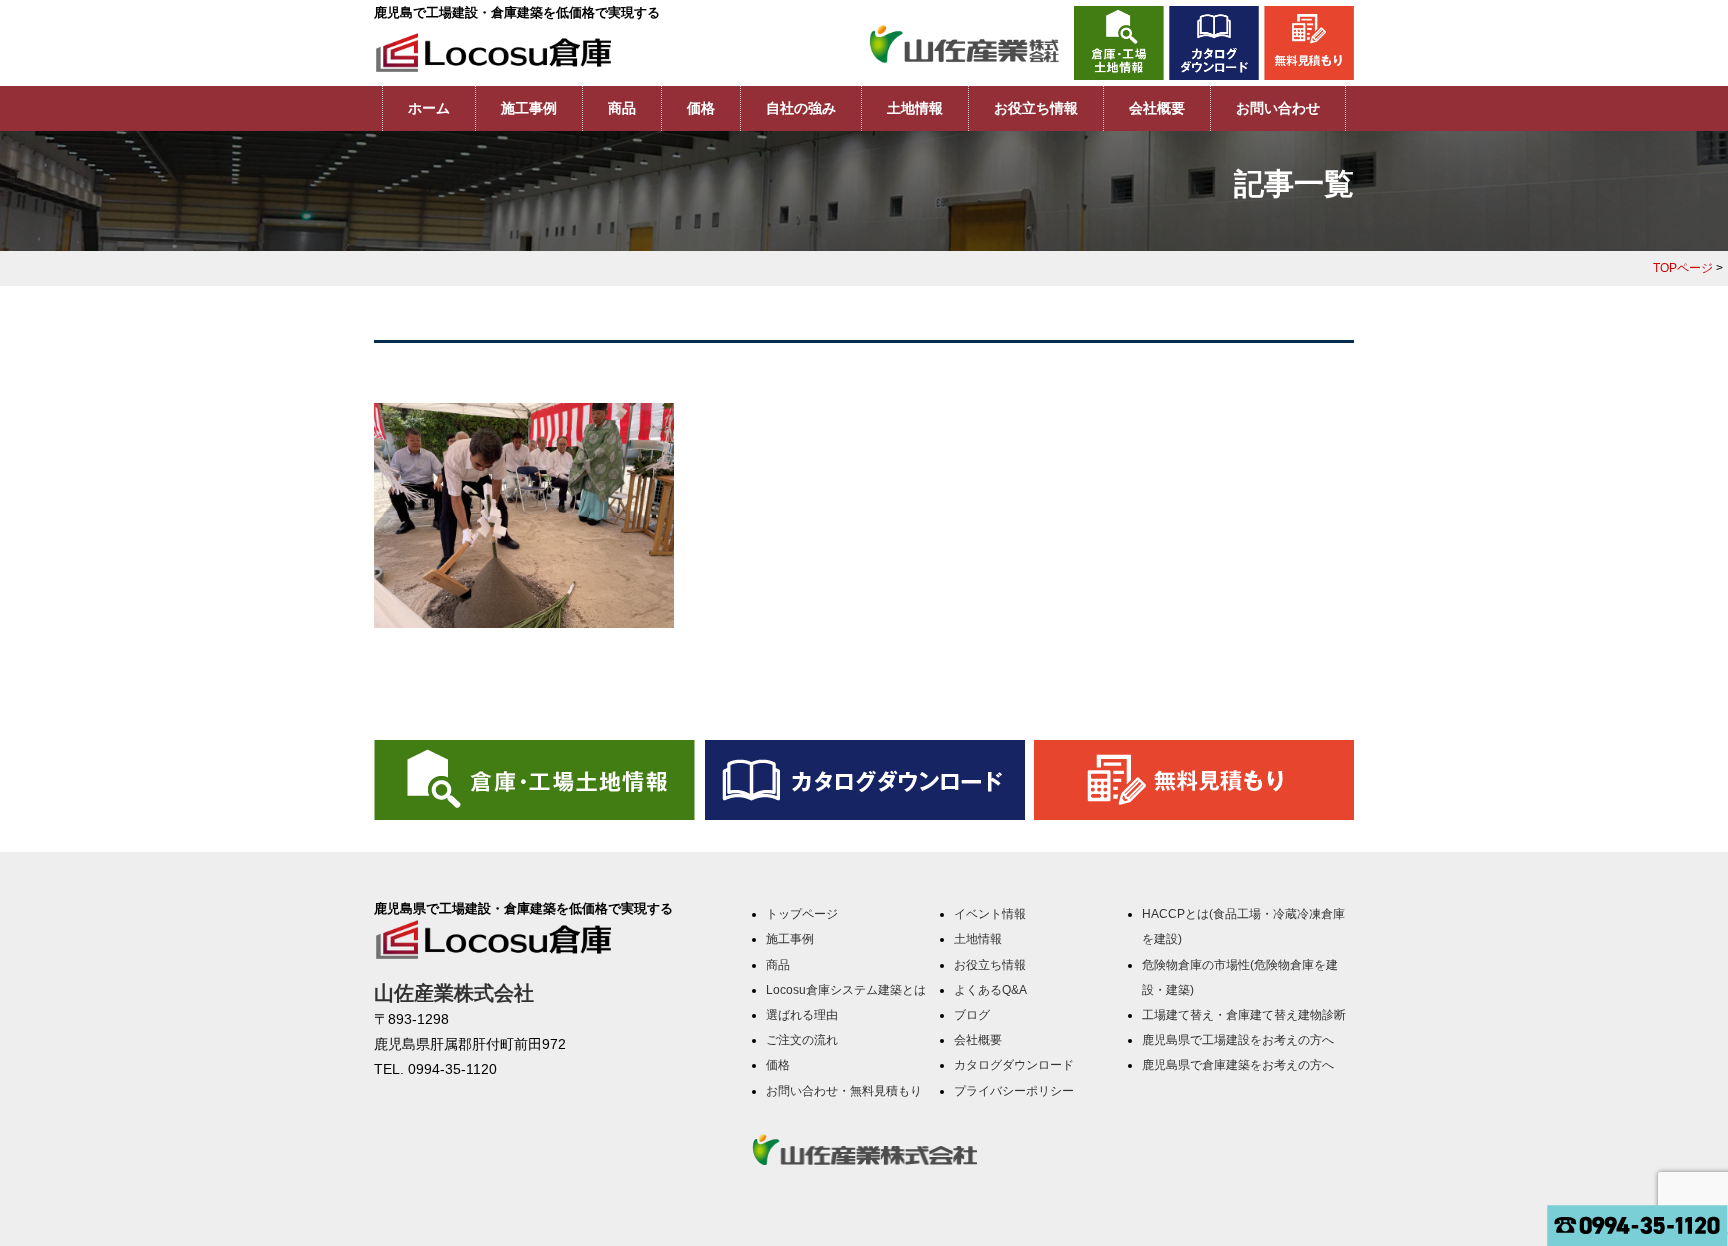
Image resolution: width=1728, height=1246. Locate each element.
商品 (622, 108)
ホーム (429, 108)
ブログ (972, 1015)
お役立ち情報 (1036, 108)
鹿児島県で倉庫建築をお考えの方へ (1238, 1065)
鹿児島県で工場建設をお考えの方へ (1238, 1040)
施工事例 (529, 108)
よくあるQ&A (990, 990)
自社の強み (801, 108)
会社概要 (1157, 108)
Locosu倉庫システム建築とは (846, 990)
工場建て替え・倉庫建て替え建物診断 (1244, 1015)
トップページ (802, 914)
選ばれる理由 (802, 1015)
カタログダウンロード (1014, 1065)
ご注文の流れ (802, 1040)
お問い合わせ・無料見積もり (844, 1091)
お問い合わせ (1278, 108)
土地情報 (915, 108)
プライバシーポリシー (1014, 1091)
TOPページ (1683, 268)
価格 (701, 108)
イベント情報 (990, 914)
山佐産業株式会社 (454, 993)
